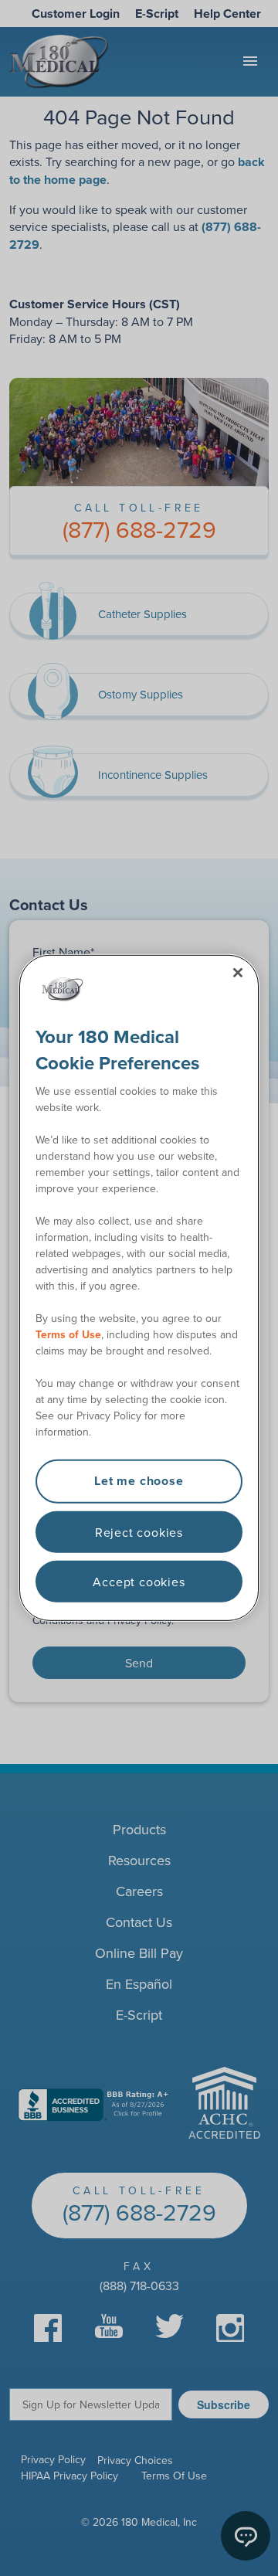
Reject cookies (139, 1531)
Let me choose (139, 1481)
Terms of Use (68, 1334)
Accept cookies (139, 1582)
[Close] (238, 973)
